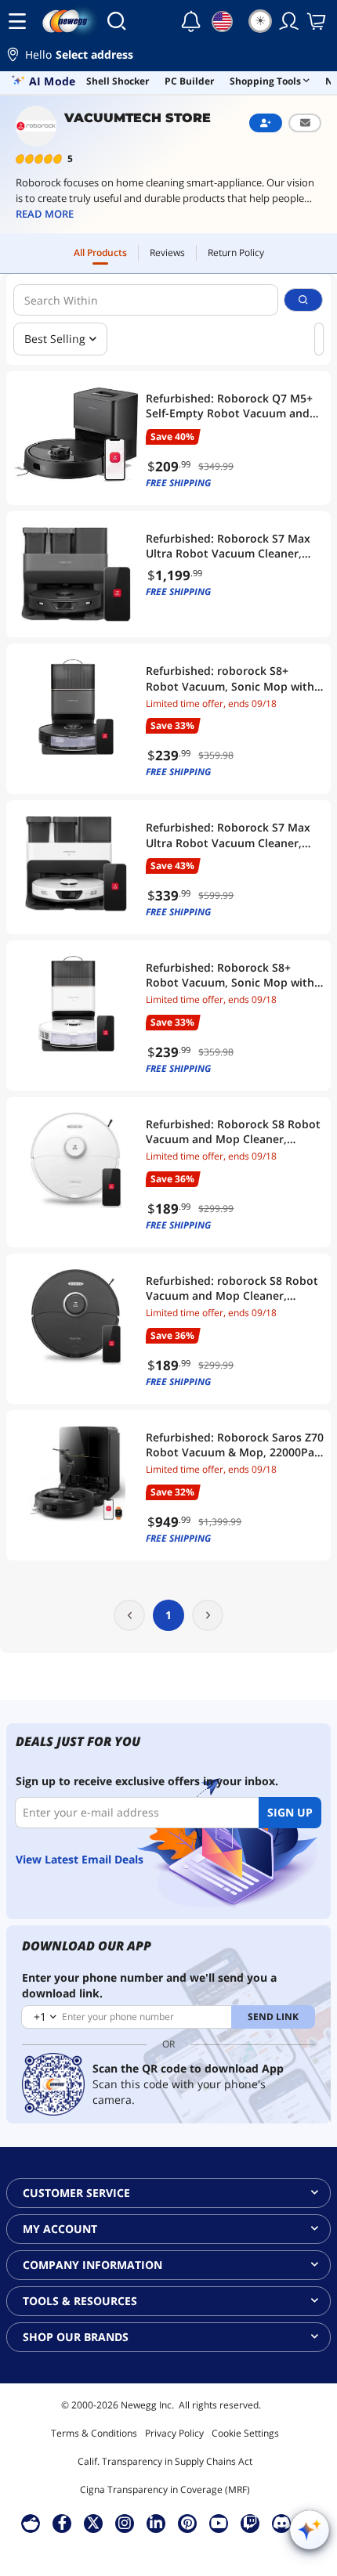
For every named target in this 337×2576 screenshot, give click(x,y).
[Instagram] (125, 2523)
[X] (93, 2523)
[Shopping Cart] (317, 21)
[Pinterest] (188, 2523)
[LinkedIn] (156, 2523)
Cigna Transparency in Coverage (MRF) (165, 2489)
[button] (168, 57)
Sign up (290, 1812)
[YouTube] (219, 2523)
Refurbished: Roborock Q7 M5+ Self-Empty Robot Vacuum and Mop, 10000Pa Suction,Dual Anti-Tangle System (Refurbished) (234, 406)
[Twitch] (250, 2523)
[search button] (303, 300)
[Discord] (282, 2523)
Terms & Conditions (94, 2433)
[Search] (116, 21)
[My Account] (289, 21)
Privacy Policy (174, 2433)
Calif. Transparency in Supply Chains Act (165, 2461)
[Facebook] (62, 2523)
